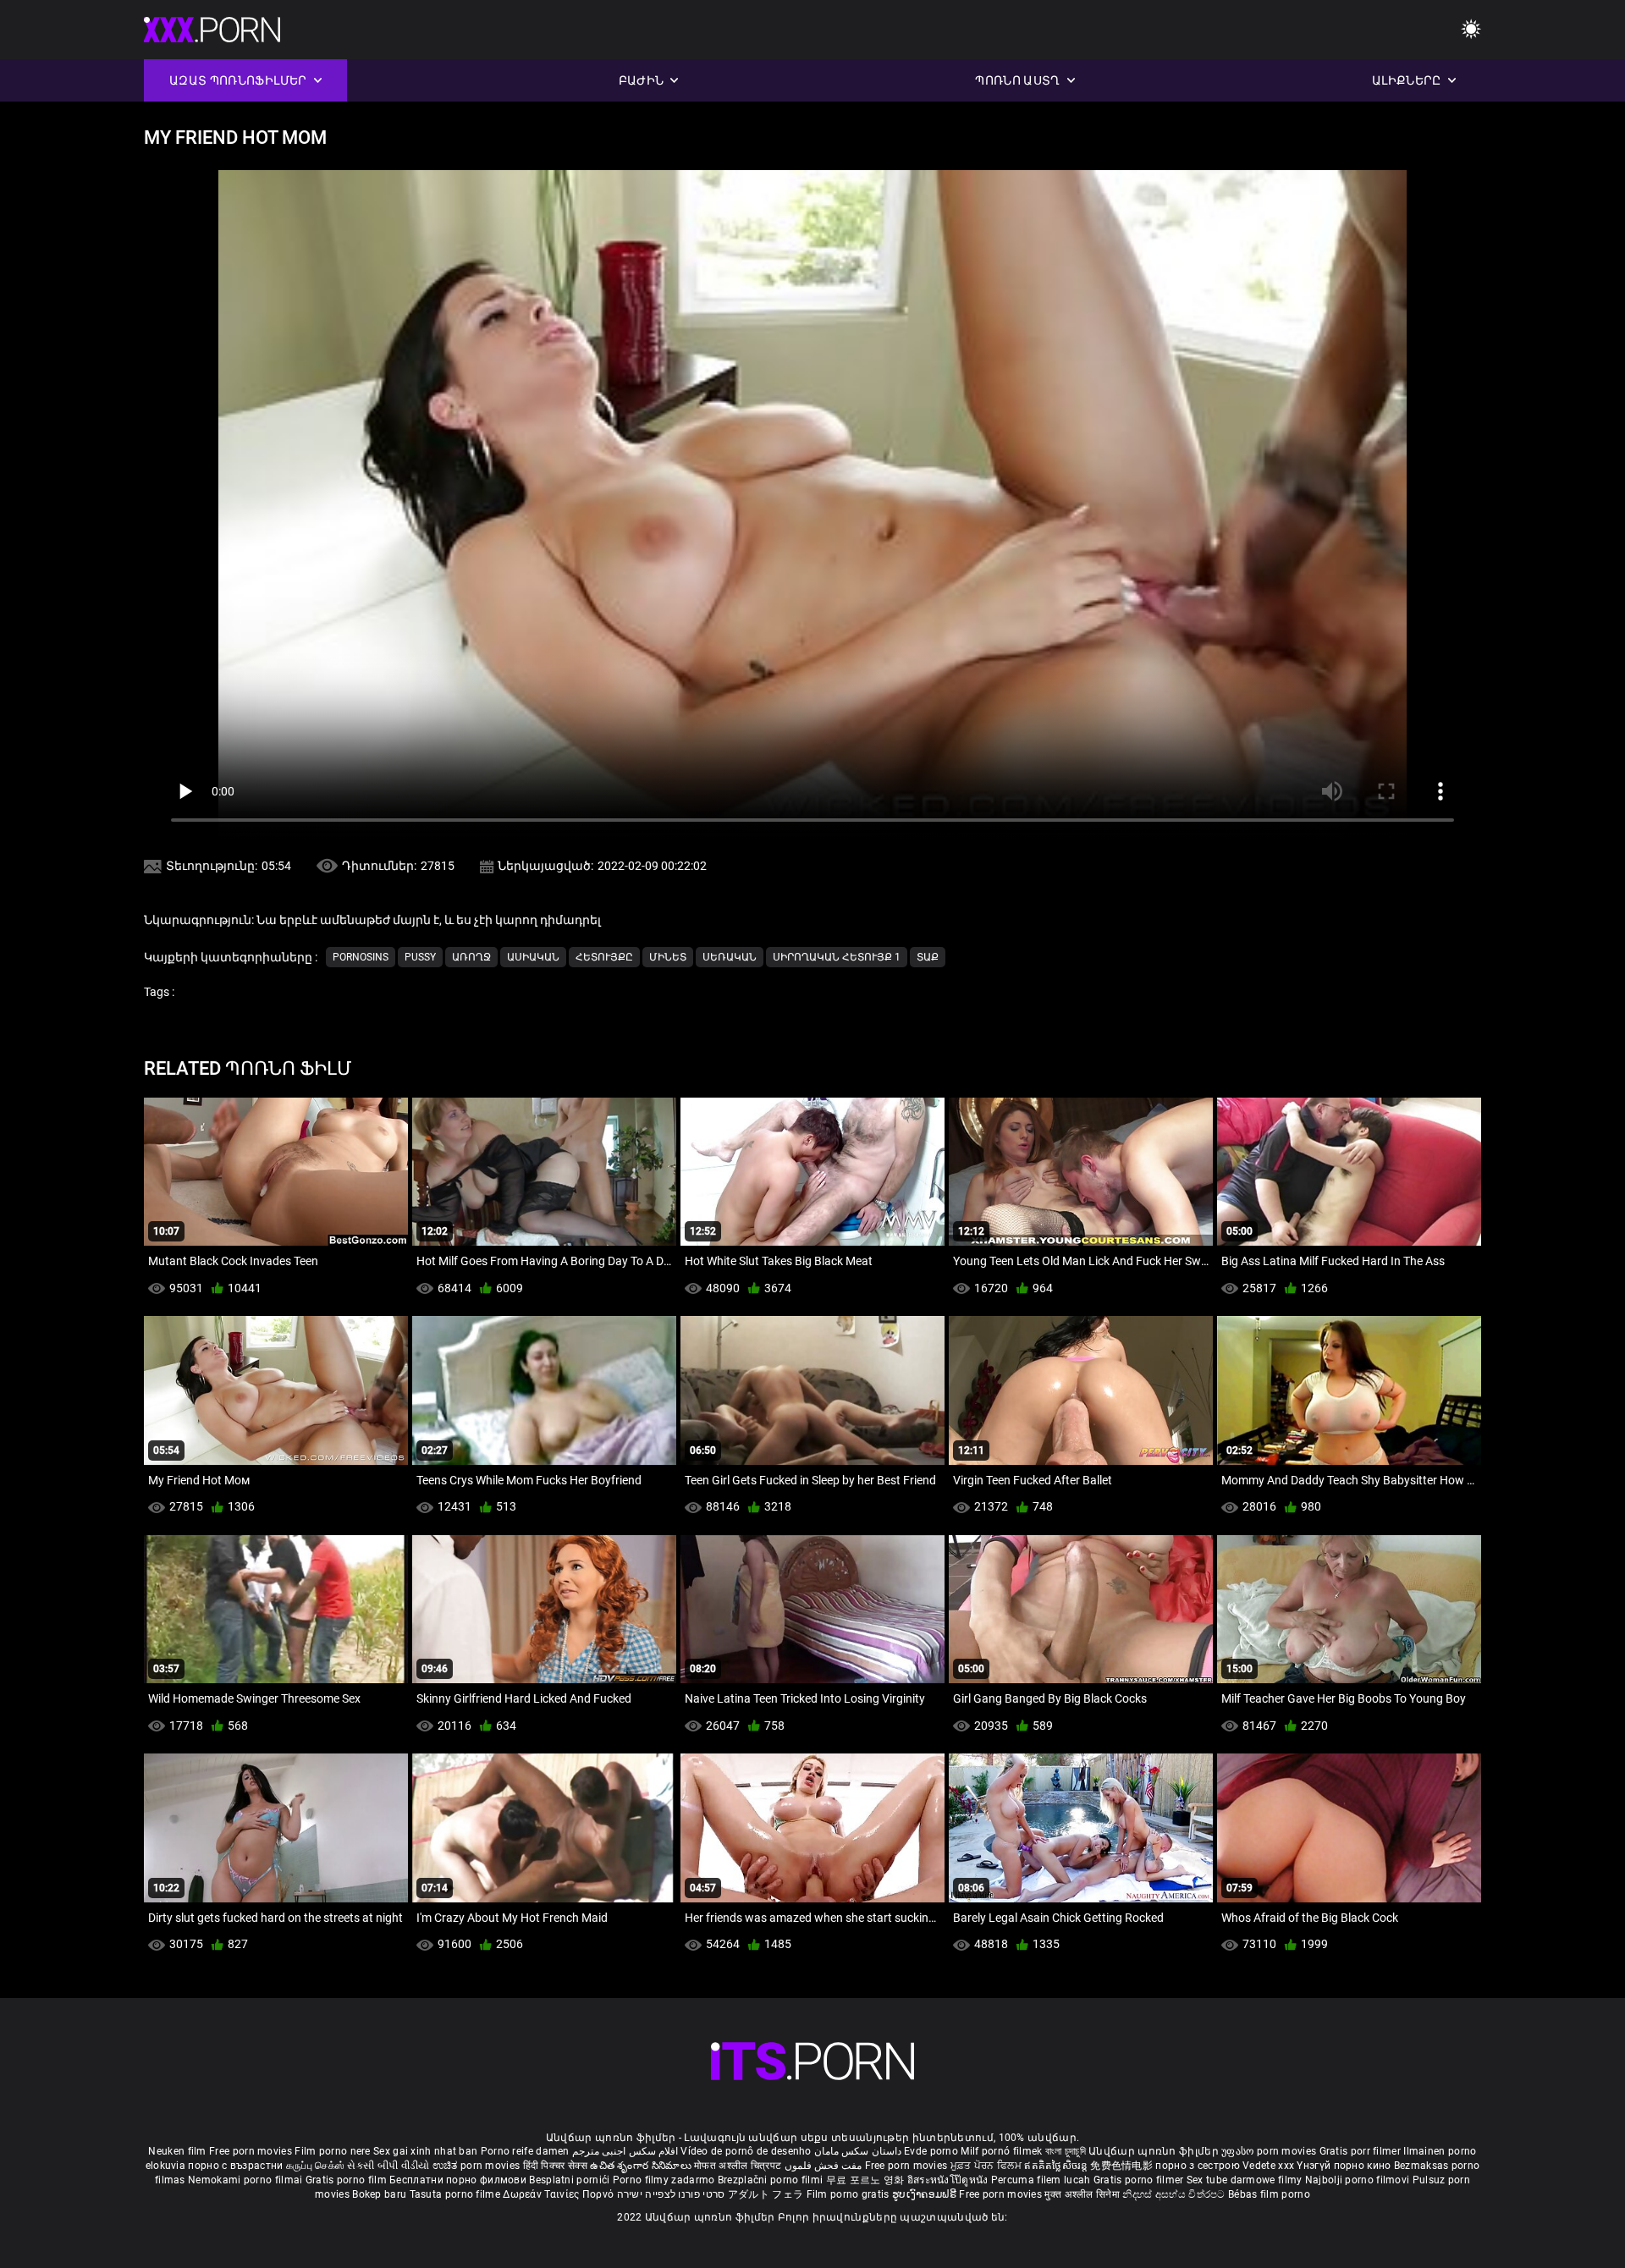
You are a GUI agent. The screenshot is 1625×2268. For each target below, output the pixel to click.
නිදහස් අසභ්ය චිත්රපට (1175, 2194)
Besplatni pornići (570, 2180)
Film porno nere (333, 2151)
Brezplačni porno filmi (772, 2180)
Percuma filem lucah (1042, 2180)
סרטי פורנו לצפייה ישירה (671, 2194)
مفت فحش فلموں (825, 2166)
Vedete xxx (1268, 2166)
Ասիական (533, 957)
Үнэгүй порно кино (1345, 2166)
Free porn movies (252, 2151)
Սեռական (730, 957)
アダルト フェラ (766, 2194)
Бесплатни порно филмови (459, 2180)
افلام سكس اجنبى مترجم (625, 2151)
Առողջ (471, 957)
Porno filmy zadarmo (665, 2180)
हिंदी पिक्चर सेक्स (555, 2166)
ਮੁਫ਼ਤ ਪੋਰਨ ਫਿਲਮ (988, 2166)
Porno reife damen (525, 2151)
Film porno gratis (849, 2194)
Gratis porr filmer (1362, 2151)
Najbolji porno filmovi (1358, 2180)
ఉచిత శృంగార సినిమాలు (642, 2166)
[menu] (1471, 30)
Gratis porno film (347, 2180)
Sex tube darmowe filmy (1245, 2180)
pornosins (361, 957)
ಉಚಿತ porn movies (478, 2166)
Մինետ (668, 957)
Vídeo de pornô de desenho (746, 2151)
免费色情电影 (1123, 2166)
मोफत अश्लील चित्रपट (739, 2166)
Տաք (928, 957)
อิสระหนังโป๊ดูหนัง (949, 2180)
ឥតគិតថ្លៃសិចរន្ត (1057, 2166)
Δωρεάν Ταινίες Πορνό (559, 2194)
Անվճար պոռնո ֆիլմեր (1155, 2151)
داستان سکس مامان (858, 2151)
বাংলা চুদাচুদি (1066, 2151)
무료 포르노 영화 (867, 2180)
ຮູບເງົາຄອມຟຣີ (925, 2194)
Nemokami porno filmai (247, 2180)
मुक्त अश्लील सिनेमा (1083, 2194)
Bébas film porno (1269, 2194)
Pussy (420, 957)
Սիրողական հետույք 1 (837, 957)
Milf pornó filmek (1001, 2151)
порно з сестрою (1198, 2166)
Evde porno (931, 2151)
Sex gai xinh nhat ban (425, 2151)
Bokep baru (379, 2194)
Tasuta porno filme (457, 2194)
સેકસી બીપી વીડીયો (388, 2166)
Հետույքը (604, 957)
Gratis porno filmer (1140, 2180)
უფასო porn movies (1270, 2151)
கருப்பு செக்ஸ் (315, 2166)
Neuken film (177, 2151)
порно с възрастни (235, 2166)
